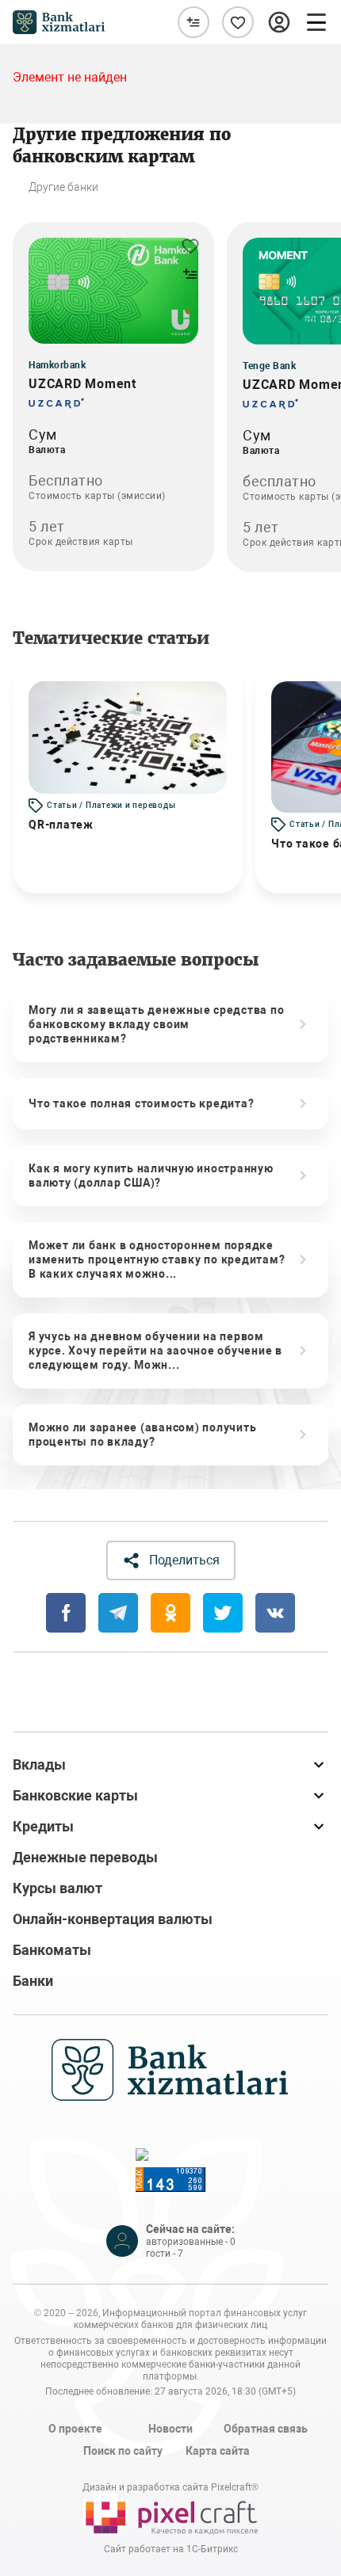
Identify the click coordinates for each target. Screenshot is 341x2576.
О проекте (75, 2429)
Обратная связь (266, 2429)
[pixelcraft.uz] (170, 2515)
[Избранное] (238, 22)
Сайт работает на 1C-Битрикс (171, 2549)
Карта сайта (218, 2451)
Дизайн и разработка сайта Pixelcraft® (170, 2487)
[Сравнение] (193, 22)
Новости (170, 2429)
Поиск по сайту (123, 2451)
